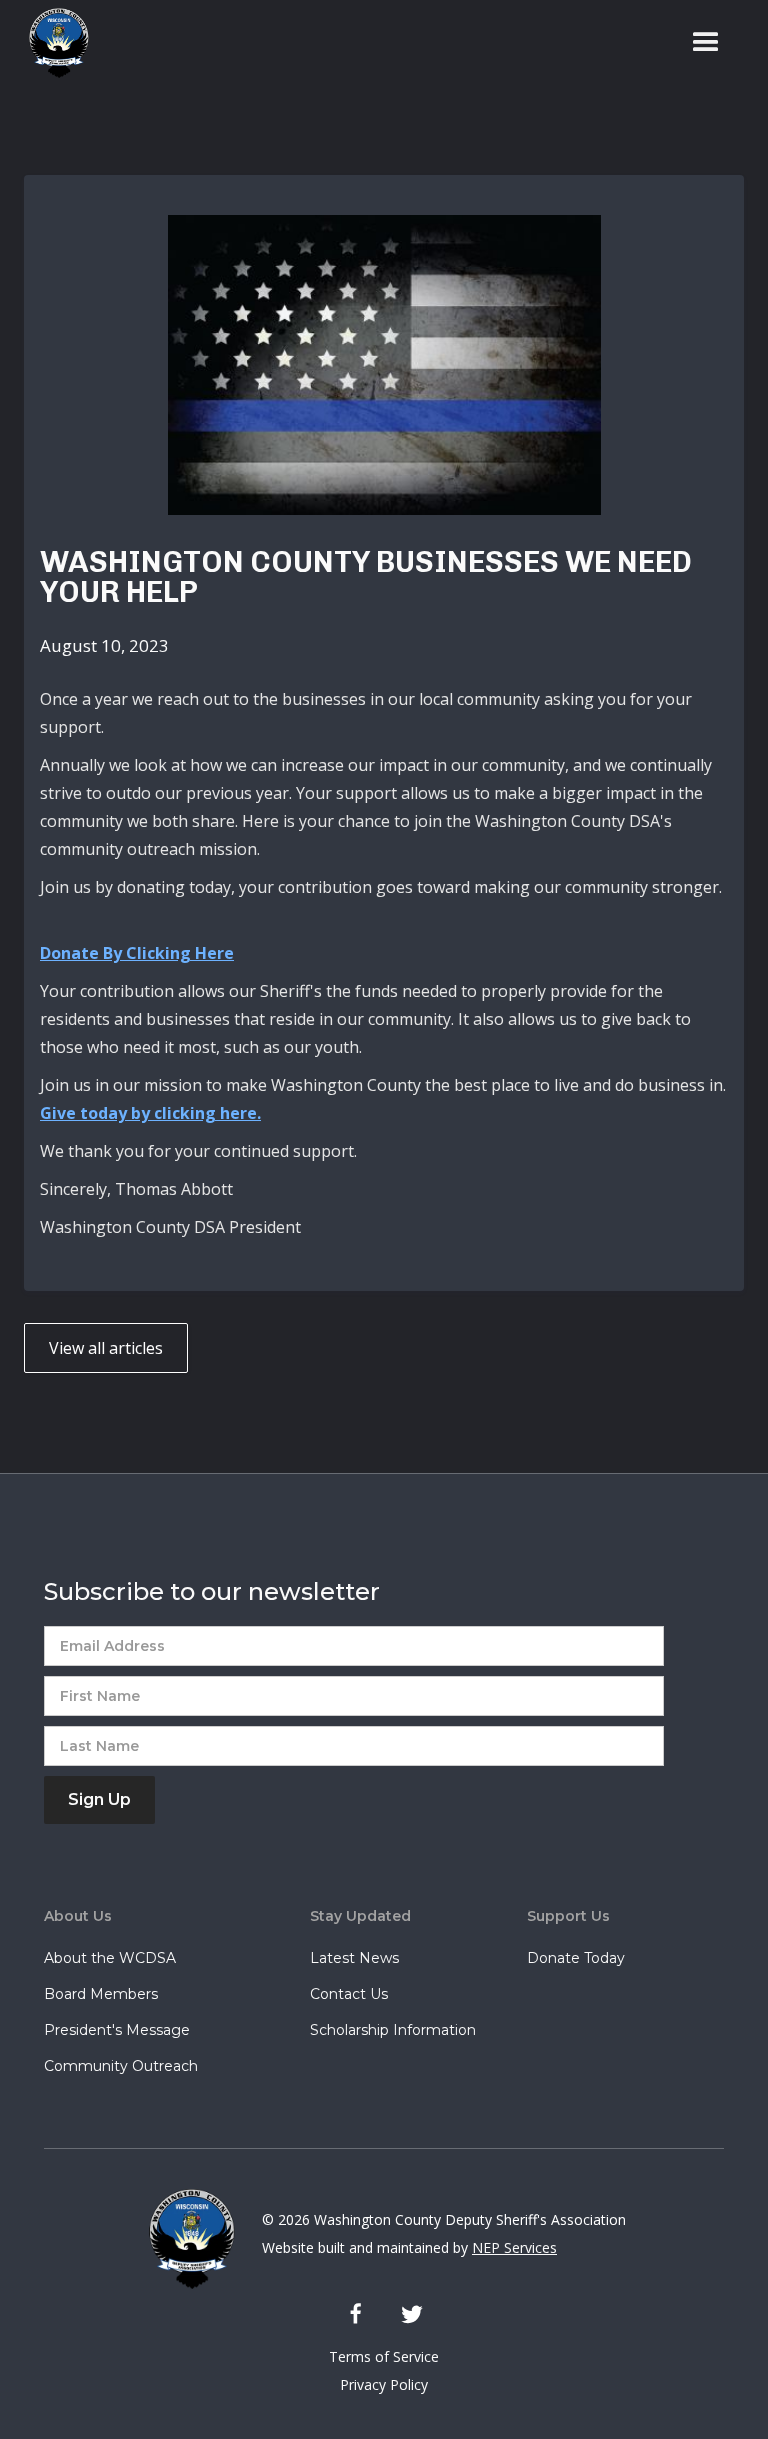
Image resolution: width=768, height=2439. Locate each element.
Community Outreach (121, 2066)
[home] (59, 43)
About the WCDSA (110, 1958)
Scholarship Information (393, 2030)
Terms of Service (384, 2356)
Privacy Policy (384, 2384)
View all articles (106, 1348)
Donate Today (576, 1958)
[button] (706, 43)
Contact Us (349, 1994)
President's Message (117, 2030)
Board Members (101, 1994)
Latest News (354, 1958)
